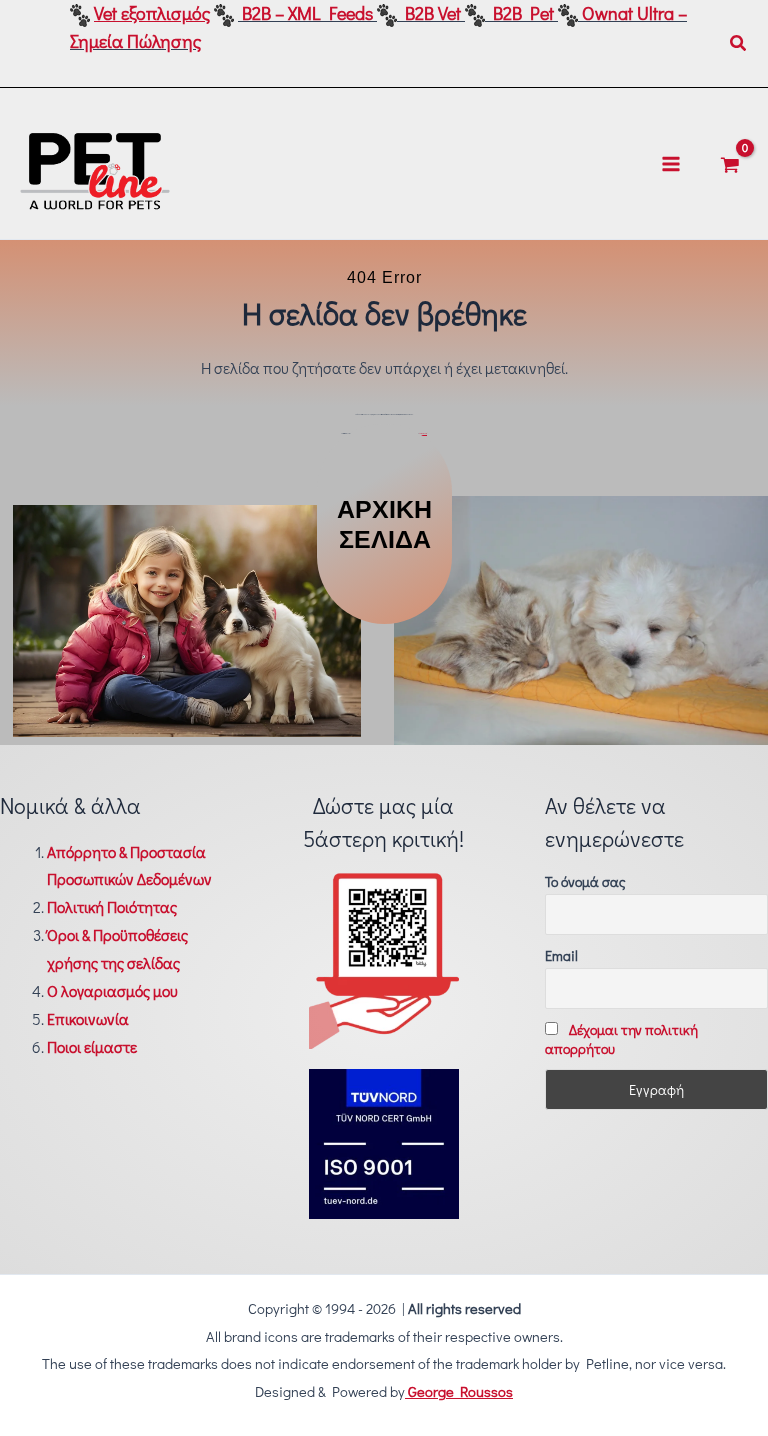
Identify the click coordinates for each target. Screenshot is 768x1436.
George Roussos (459, 1391)
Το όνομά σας (585, 881)
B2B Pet (523, 13)
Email (561, 955)
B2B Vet (433, 13)
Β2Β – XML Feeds (307, 13)
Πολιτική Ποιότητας (112, 907)
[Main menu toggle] (671, 164)
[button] (739, 44)
